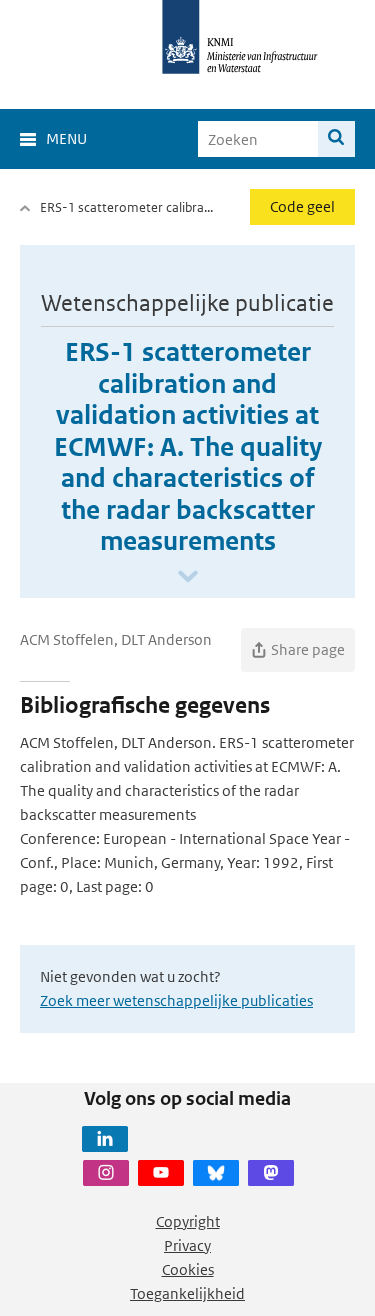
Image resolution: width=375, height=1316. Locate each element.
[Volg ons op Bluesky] (216, 1173)
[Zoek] (336, 139)
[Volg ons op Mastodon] (271, 1173)
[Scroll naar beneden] (188, 577)
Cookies (188, 1269)
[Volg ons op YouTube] (161, 1173)
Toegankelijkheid (187, 1293)
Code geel (302, 206)
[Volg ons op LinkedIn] (105, 1139)
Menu (66, 138)
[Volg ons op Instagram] (106, 1173)
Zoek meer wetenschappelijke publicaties (176, 1000)
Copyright (188, 1221)
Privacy (187, 1245)
